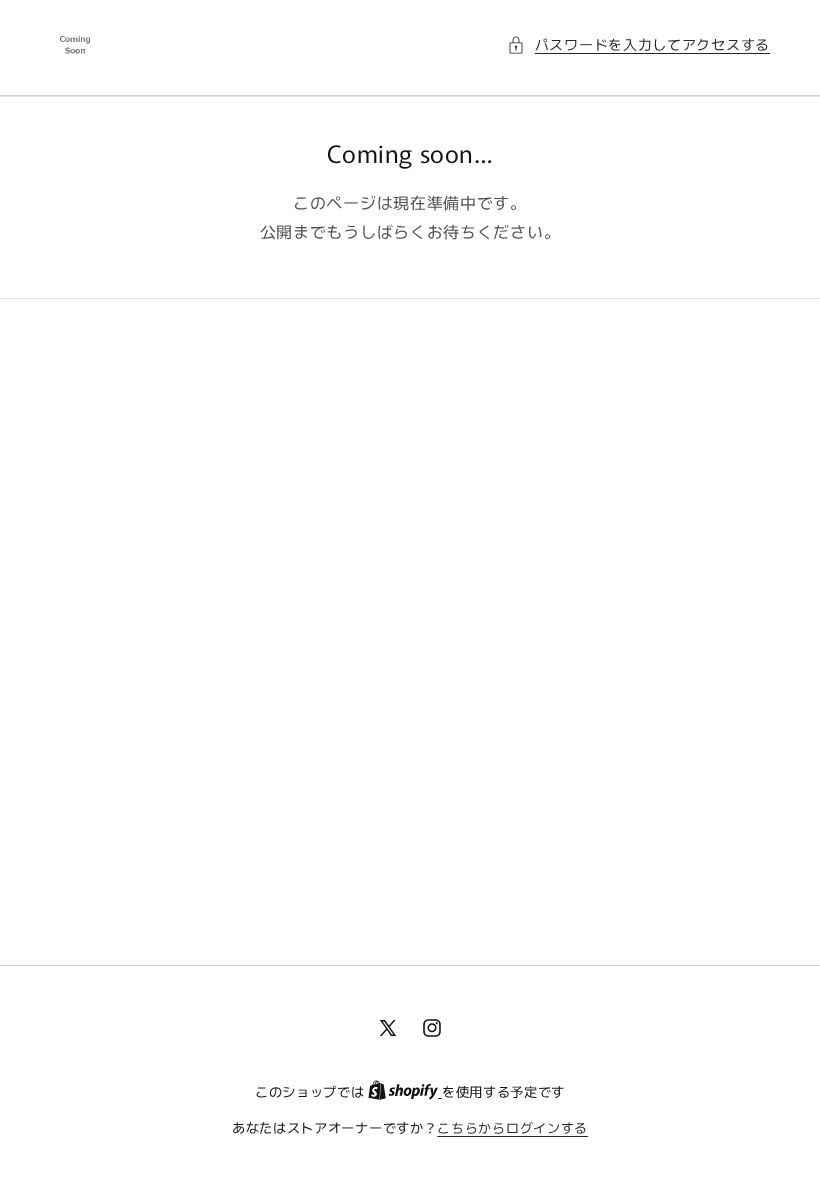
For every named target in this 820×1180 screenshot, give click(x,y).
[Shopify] (405, 1091)
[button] (638, 44)
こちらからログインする (512, 1127)
